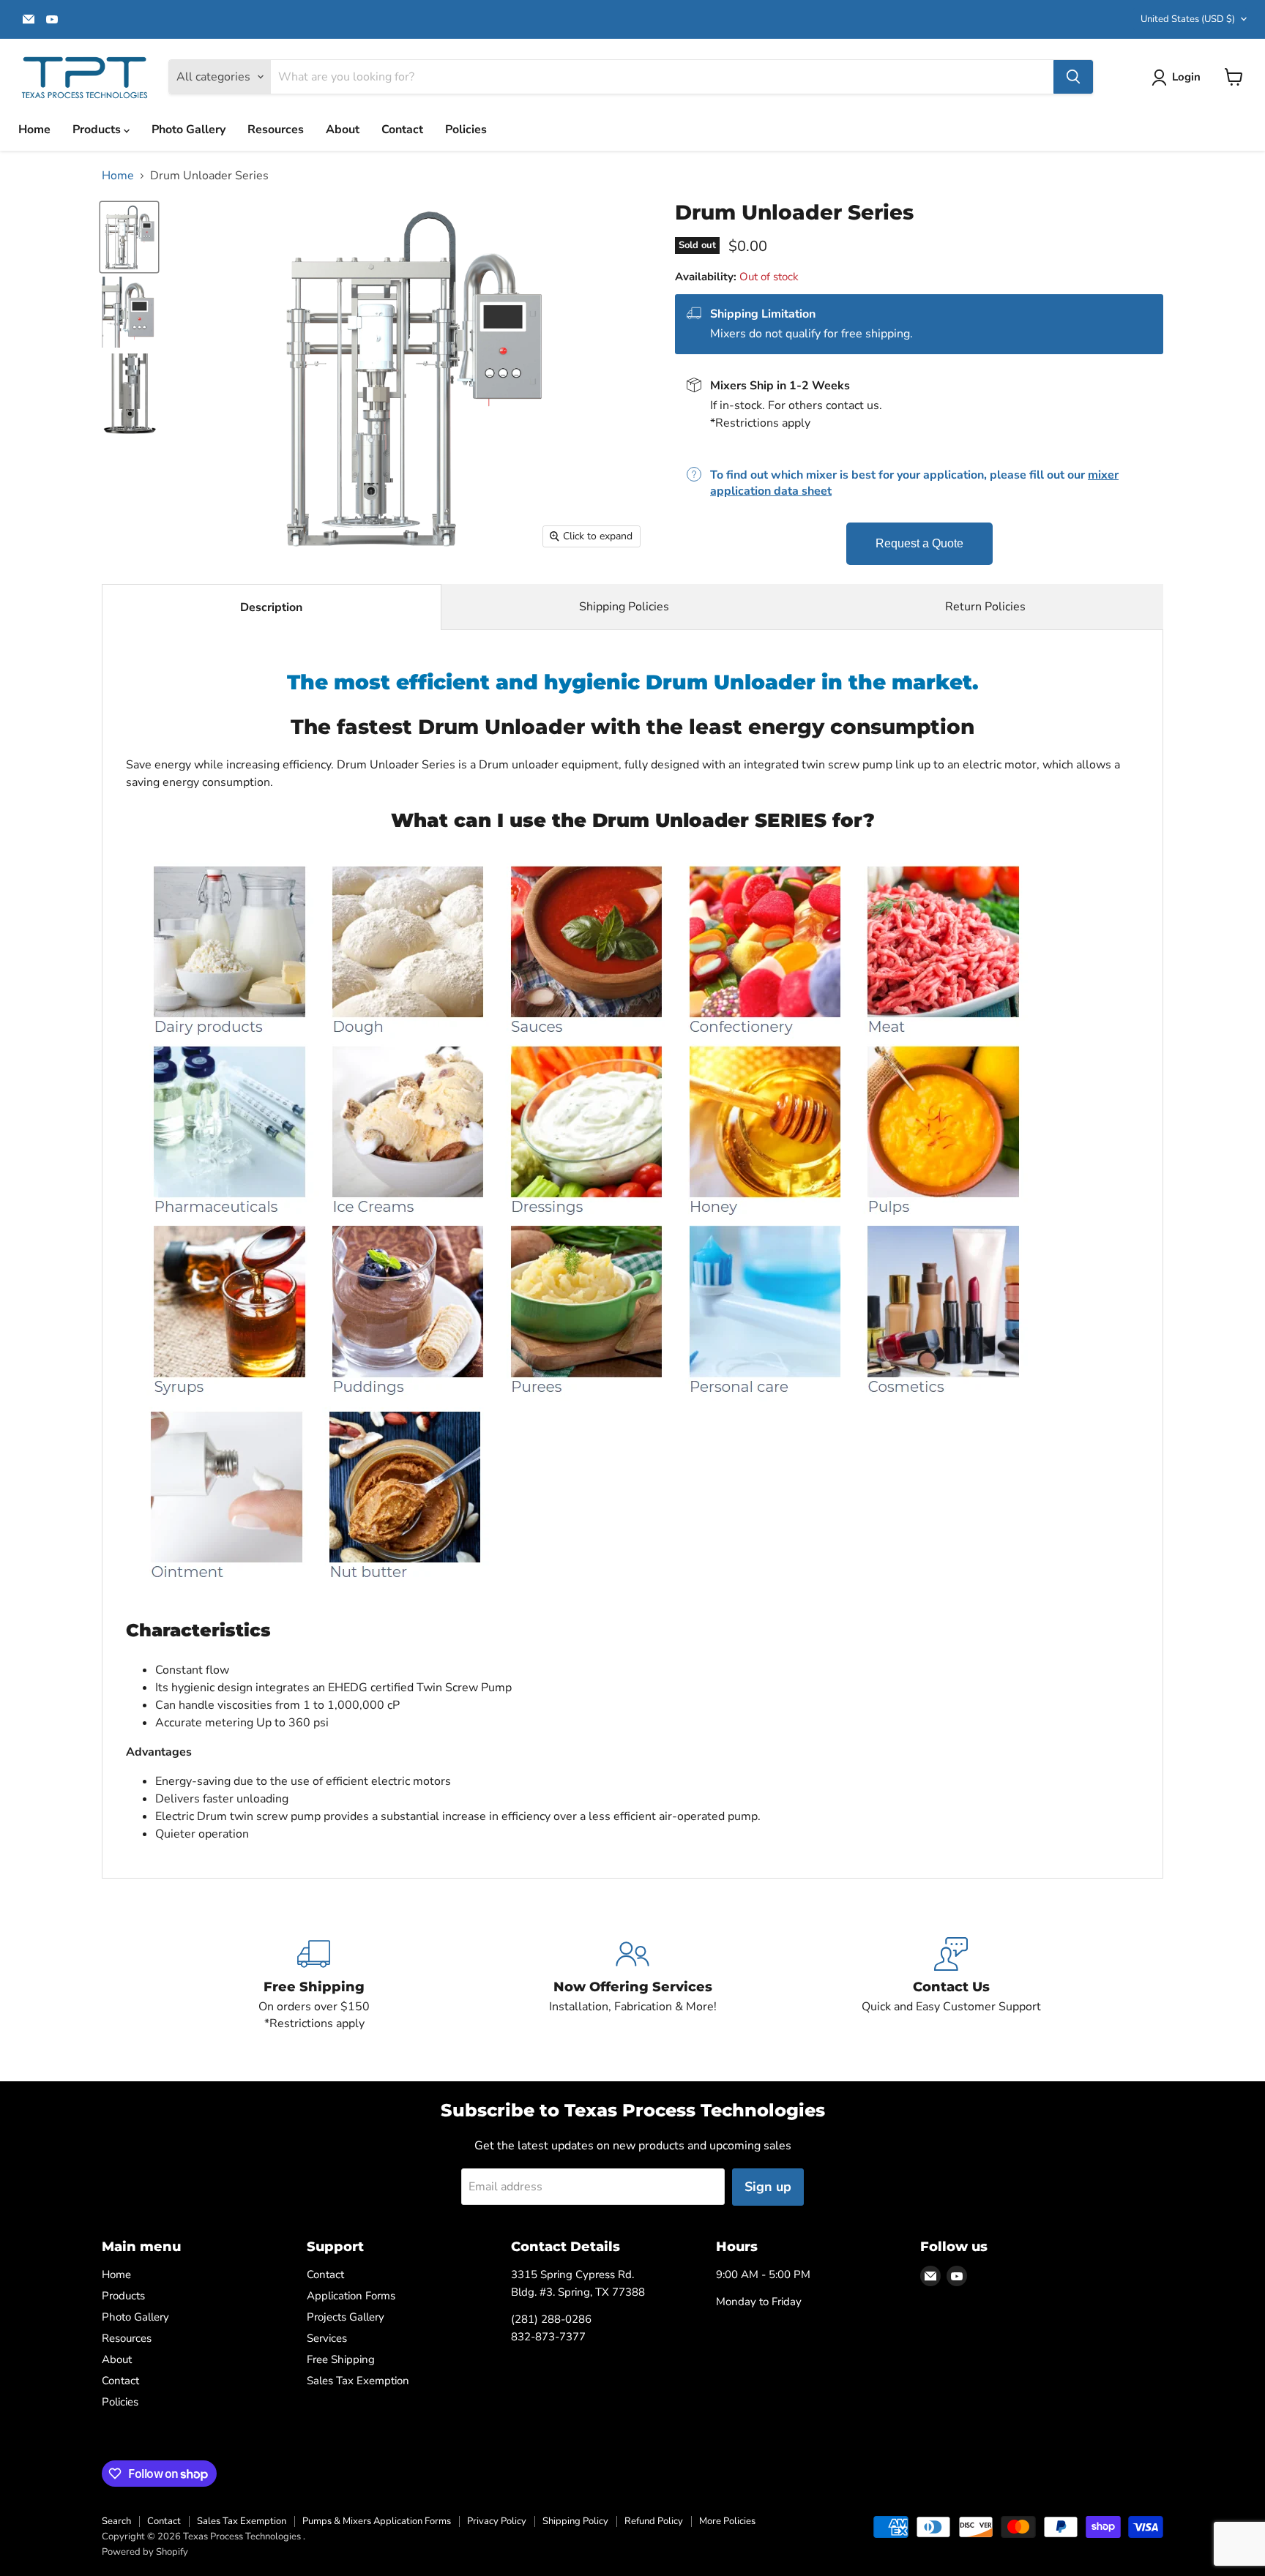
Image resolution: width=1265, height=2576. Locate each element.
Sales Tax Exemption (358, 2381)
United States (1188, 19)
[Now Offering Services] (633, 1985)
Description (271, 607)
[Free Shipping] (314, 1985)
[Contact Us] (951, 1985)
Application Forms (351, 2296)
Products (98, 130)
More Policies (727, 2521)
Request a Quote (919, 543)
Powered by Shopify (145, 2552)
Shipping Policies (624, 607)
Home (34, 130)
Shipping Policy (575, 2521)
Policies (466, 130)
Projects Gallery (346, 2317)
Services (327, 2338)
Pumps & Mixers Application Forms (377, 2521)
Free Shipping (341, 2359)
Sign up (768, 2187)
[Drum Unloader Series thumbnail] (129, 312)
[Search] (1073, 77)
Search (116, 2521)
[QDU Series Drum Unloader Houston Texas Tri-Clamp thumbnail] (129, 237)
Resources (276, 130)
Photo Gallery (189, 130)
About (343, 130)
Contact (402, 130)
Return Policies (985, 607)
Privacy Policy (497, 2521)
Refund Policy (654, 2521)
